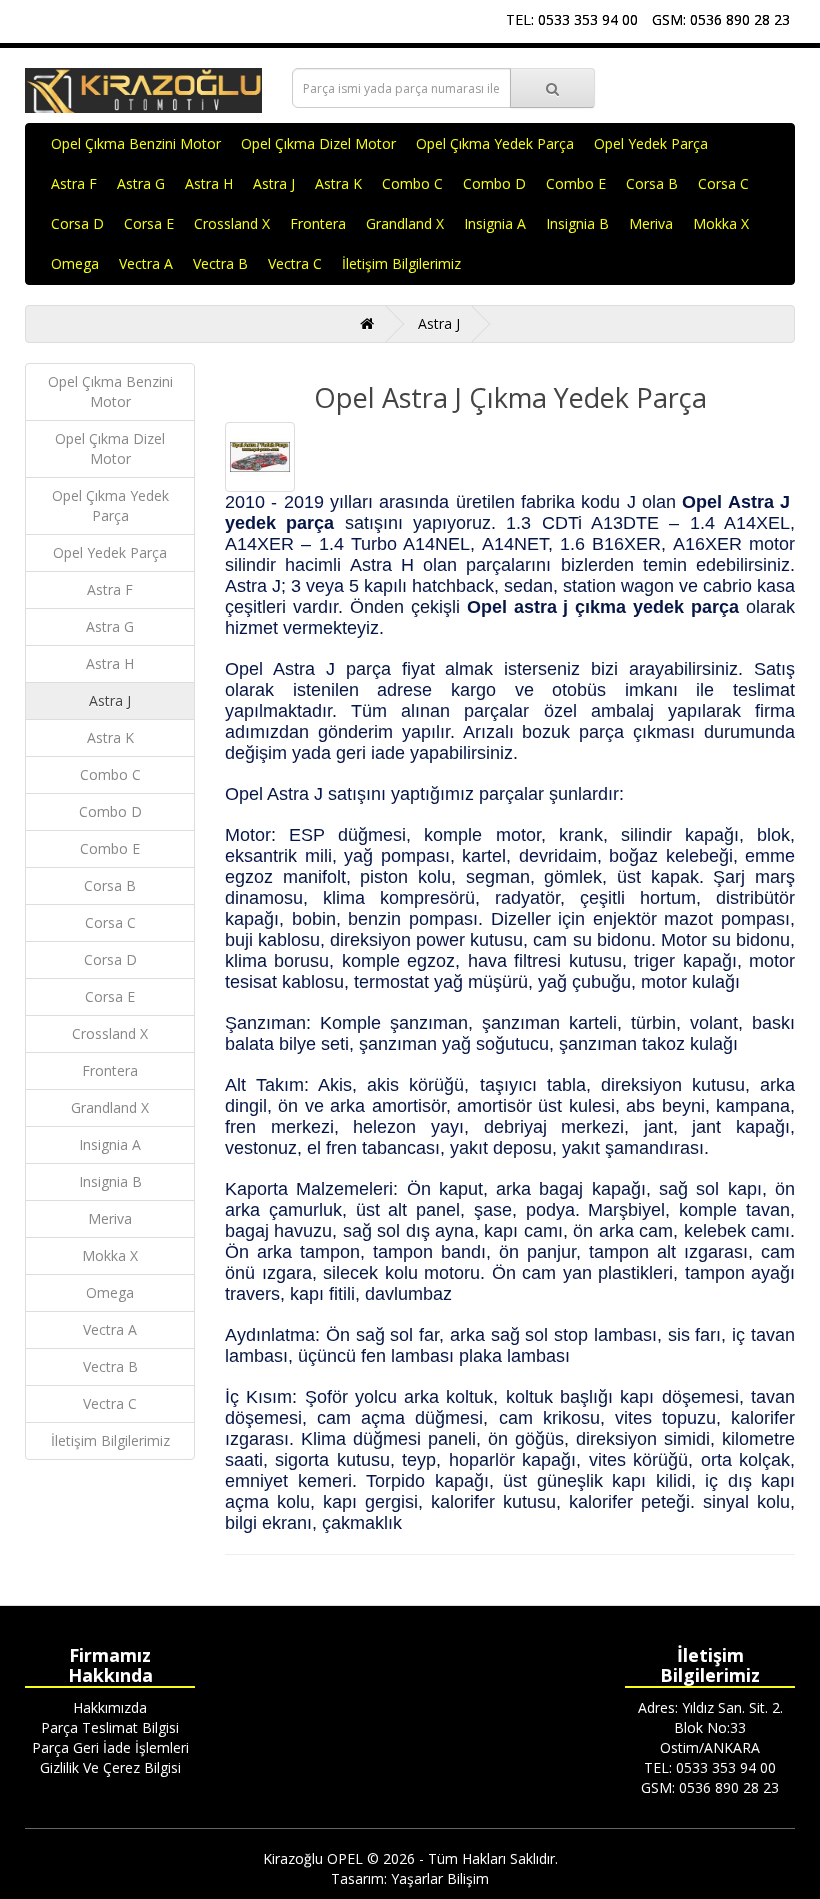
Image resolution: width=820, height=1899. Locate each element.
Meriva (651, 223)
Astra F (74, 183)
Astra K (338, 183)
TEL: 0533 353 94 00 (572, 19)
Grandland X (405, 223)
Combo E (576, 183)
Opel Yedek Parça (651, 143)
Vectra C (295, 263)
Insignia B (577, 223)
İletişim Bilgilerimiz (401, 263)
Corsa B (652, 183)
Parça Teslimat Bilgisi (110, 1727)
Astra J (274, 183)
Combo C (412, 183)
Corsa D (77, 223)
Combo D (494, 183)
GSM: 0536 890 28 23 (721, 19)
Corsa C (723, 183)
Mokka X (721, 223)
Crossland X (232, 223)
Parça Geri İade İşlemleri (110, 1747)
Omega (75, 263)
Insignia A (495, 223)
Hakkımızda (110, 1707)
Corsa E (149, 223)
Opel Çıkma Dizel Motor (318, 143)
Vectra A (146, 263)
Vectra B (220, 263)
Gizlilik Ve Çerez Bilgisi (110, 1767)
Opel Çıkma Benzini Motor (136, 143)
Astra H (209, 183)
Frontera (318, 223)
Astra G (141, 183)
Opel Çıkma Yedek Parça (495, 143)
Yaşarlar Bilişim (440, 1878)
